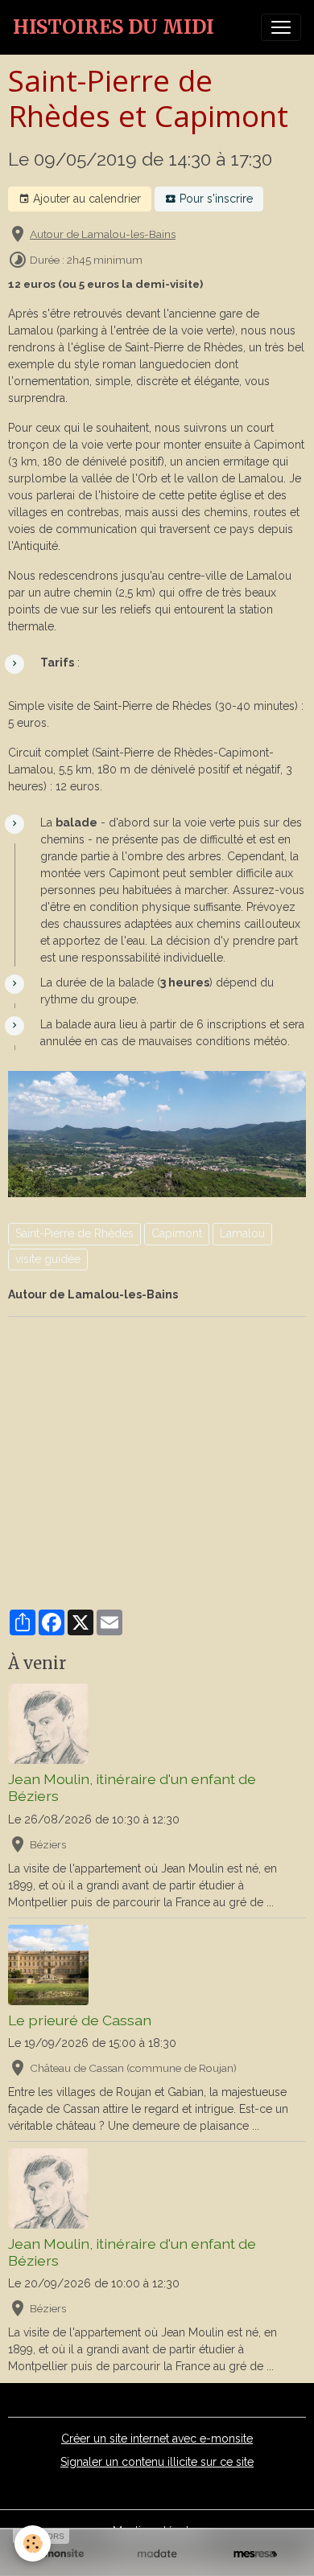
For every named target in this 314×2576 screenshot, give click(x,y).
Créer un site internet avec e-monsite (157, 2439)
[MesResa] (255, 2554)
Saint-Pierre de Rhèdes (74, 1233)
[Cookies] (33, 2543)
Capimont (177, 1233)
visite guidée (48, 1259)
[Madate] (157, 2554)
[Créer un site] (59, 2554)
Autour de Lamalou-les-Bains (103, 234)
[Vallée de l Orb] (157, 1133)
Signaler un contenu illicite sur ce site (157, 2462)
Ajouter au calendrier (85, 199)
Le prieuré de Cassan (80, 2020)
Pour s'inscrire (215, 199)
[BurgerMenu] (281, 27)
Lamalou (242, 1233)
